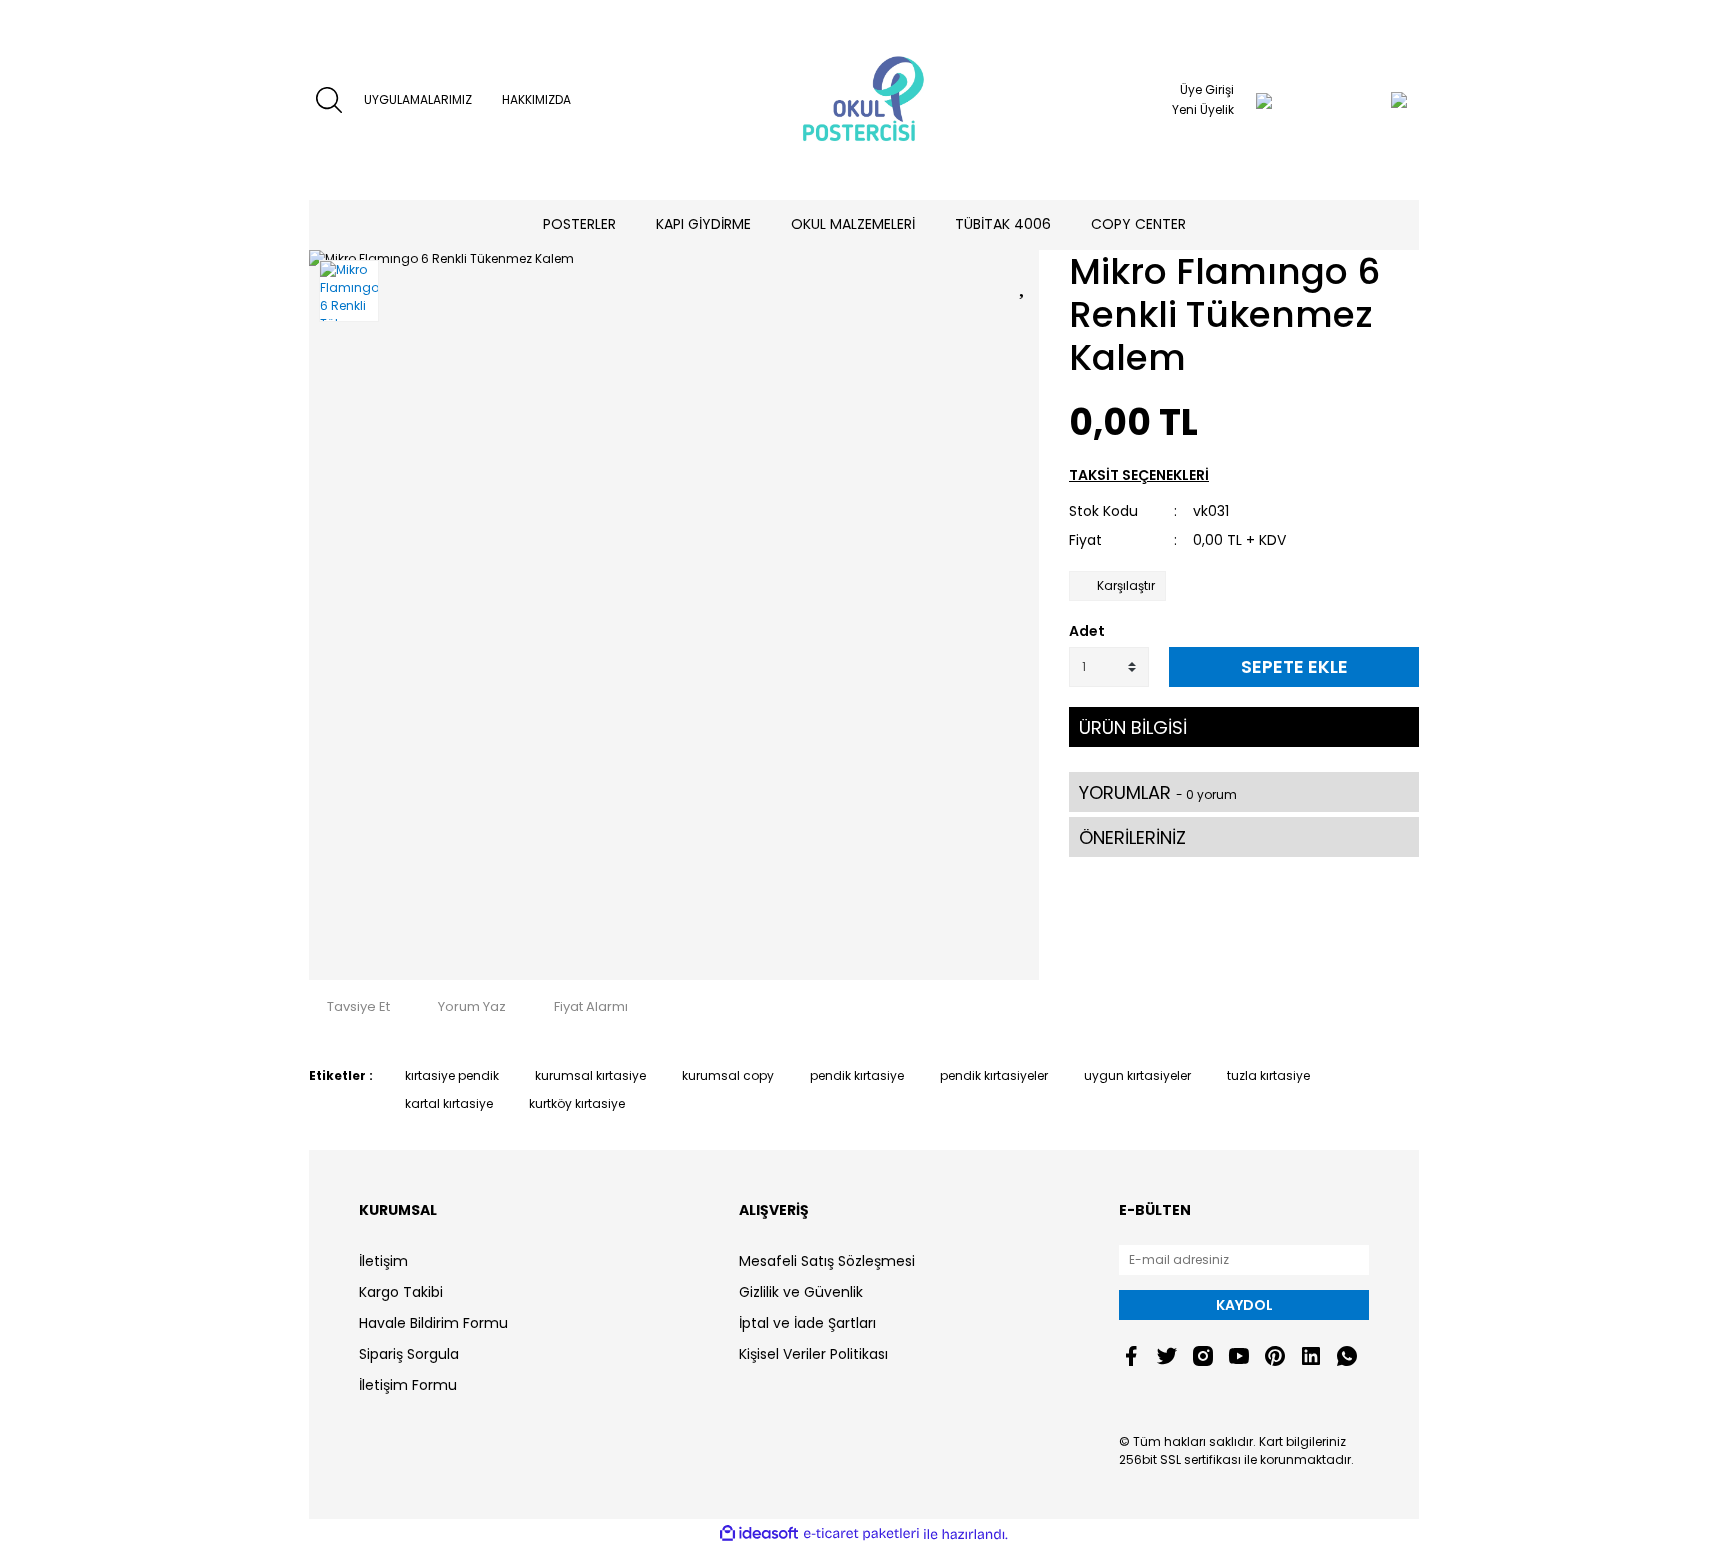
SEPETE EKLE (1294, 666)
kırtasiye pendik (452, 1075)
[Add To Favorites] (1024, 282)
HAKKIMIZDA (536, 99)
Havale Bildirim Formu (433, 1323)
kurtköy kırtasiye (577, 1103)
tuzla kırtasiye (1268, 1075)
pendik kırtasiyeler (994, 1075)
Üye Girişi (1207, 89)
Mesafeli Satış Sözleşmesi (827, 1261)
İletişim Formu (408, 1385)
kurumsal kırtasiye (590, 1075)
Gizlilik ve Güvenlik (801, 1292)
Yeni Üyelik (1203, 109)
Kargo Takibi (401, 1292)
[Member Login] (1264, 100)
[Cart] (1359, 100)
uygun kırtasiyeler (1137, 1075)
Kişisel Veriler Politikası (813, 1354)
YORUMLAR (1158, 792)
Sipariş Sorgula (409, 1354)
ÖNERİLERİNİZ (1132, 837)
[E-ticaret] (861, 1534)
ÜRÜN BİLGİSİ (1133, 727)
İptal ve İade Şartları (807, 1323)
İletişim (383, 1261)
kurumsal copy (728, 1075)
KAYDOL (1244, 1305)
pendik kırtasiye (857, 1075)
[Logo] (864, 100)
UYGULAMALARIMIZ (418, 99)
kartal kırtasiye (449, 1103)
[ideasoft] (759, 1534)
